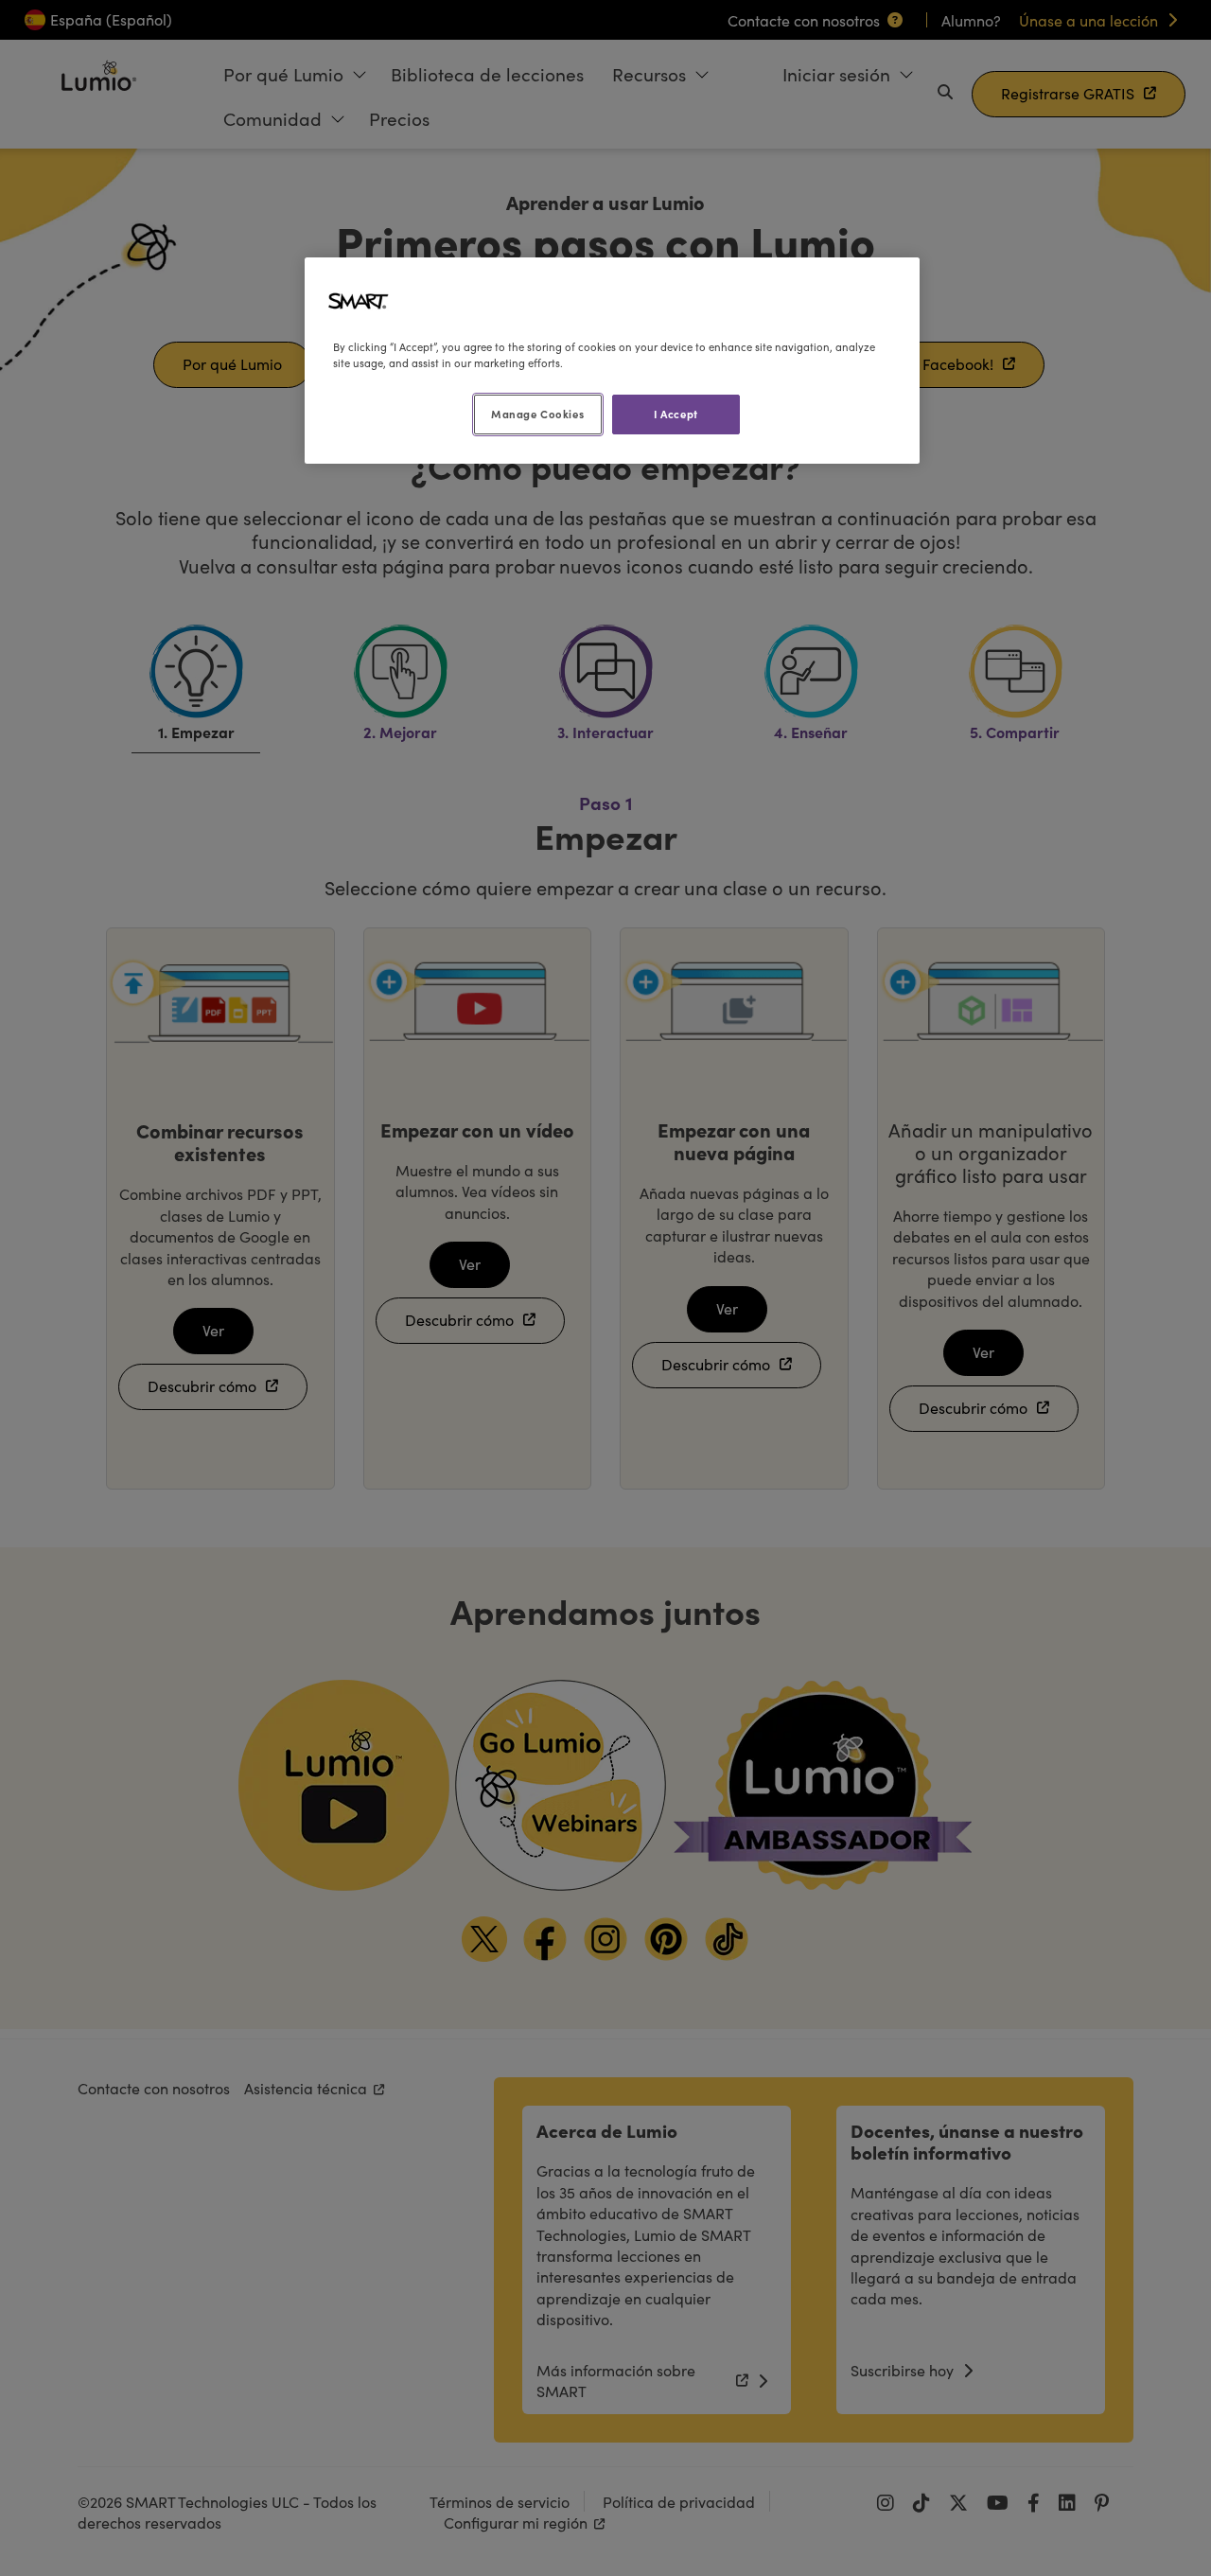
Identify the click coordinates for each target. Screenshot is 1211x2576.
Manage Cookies (537, 414)
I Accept (676, 414)
